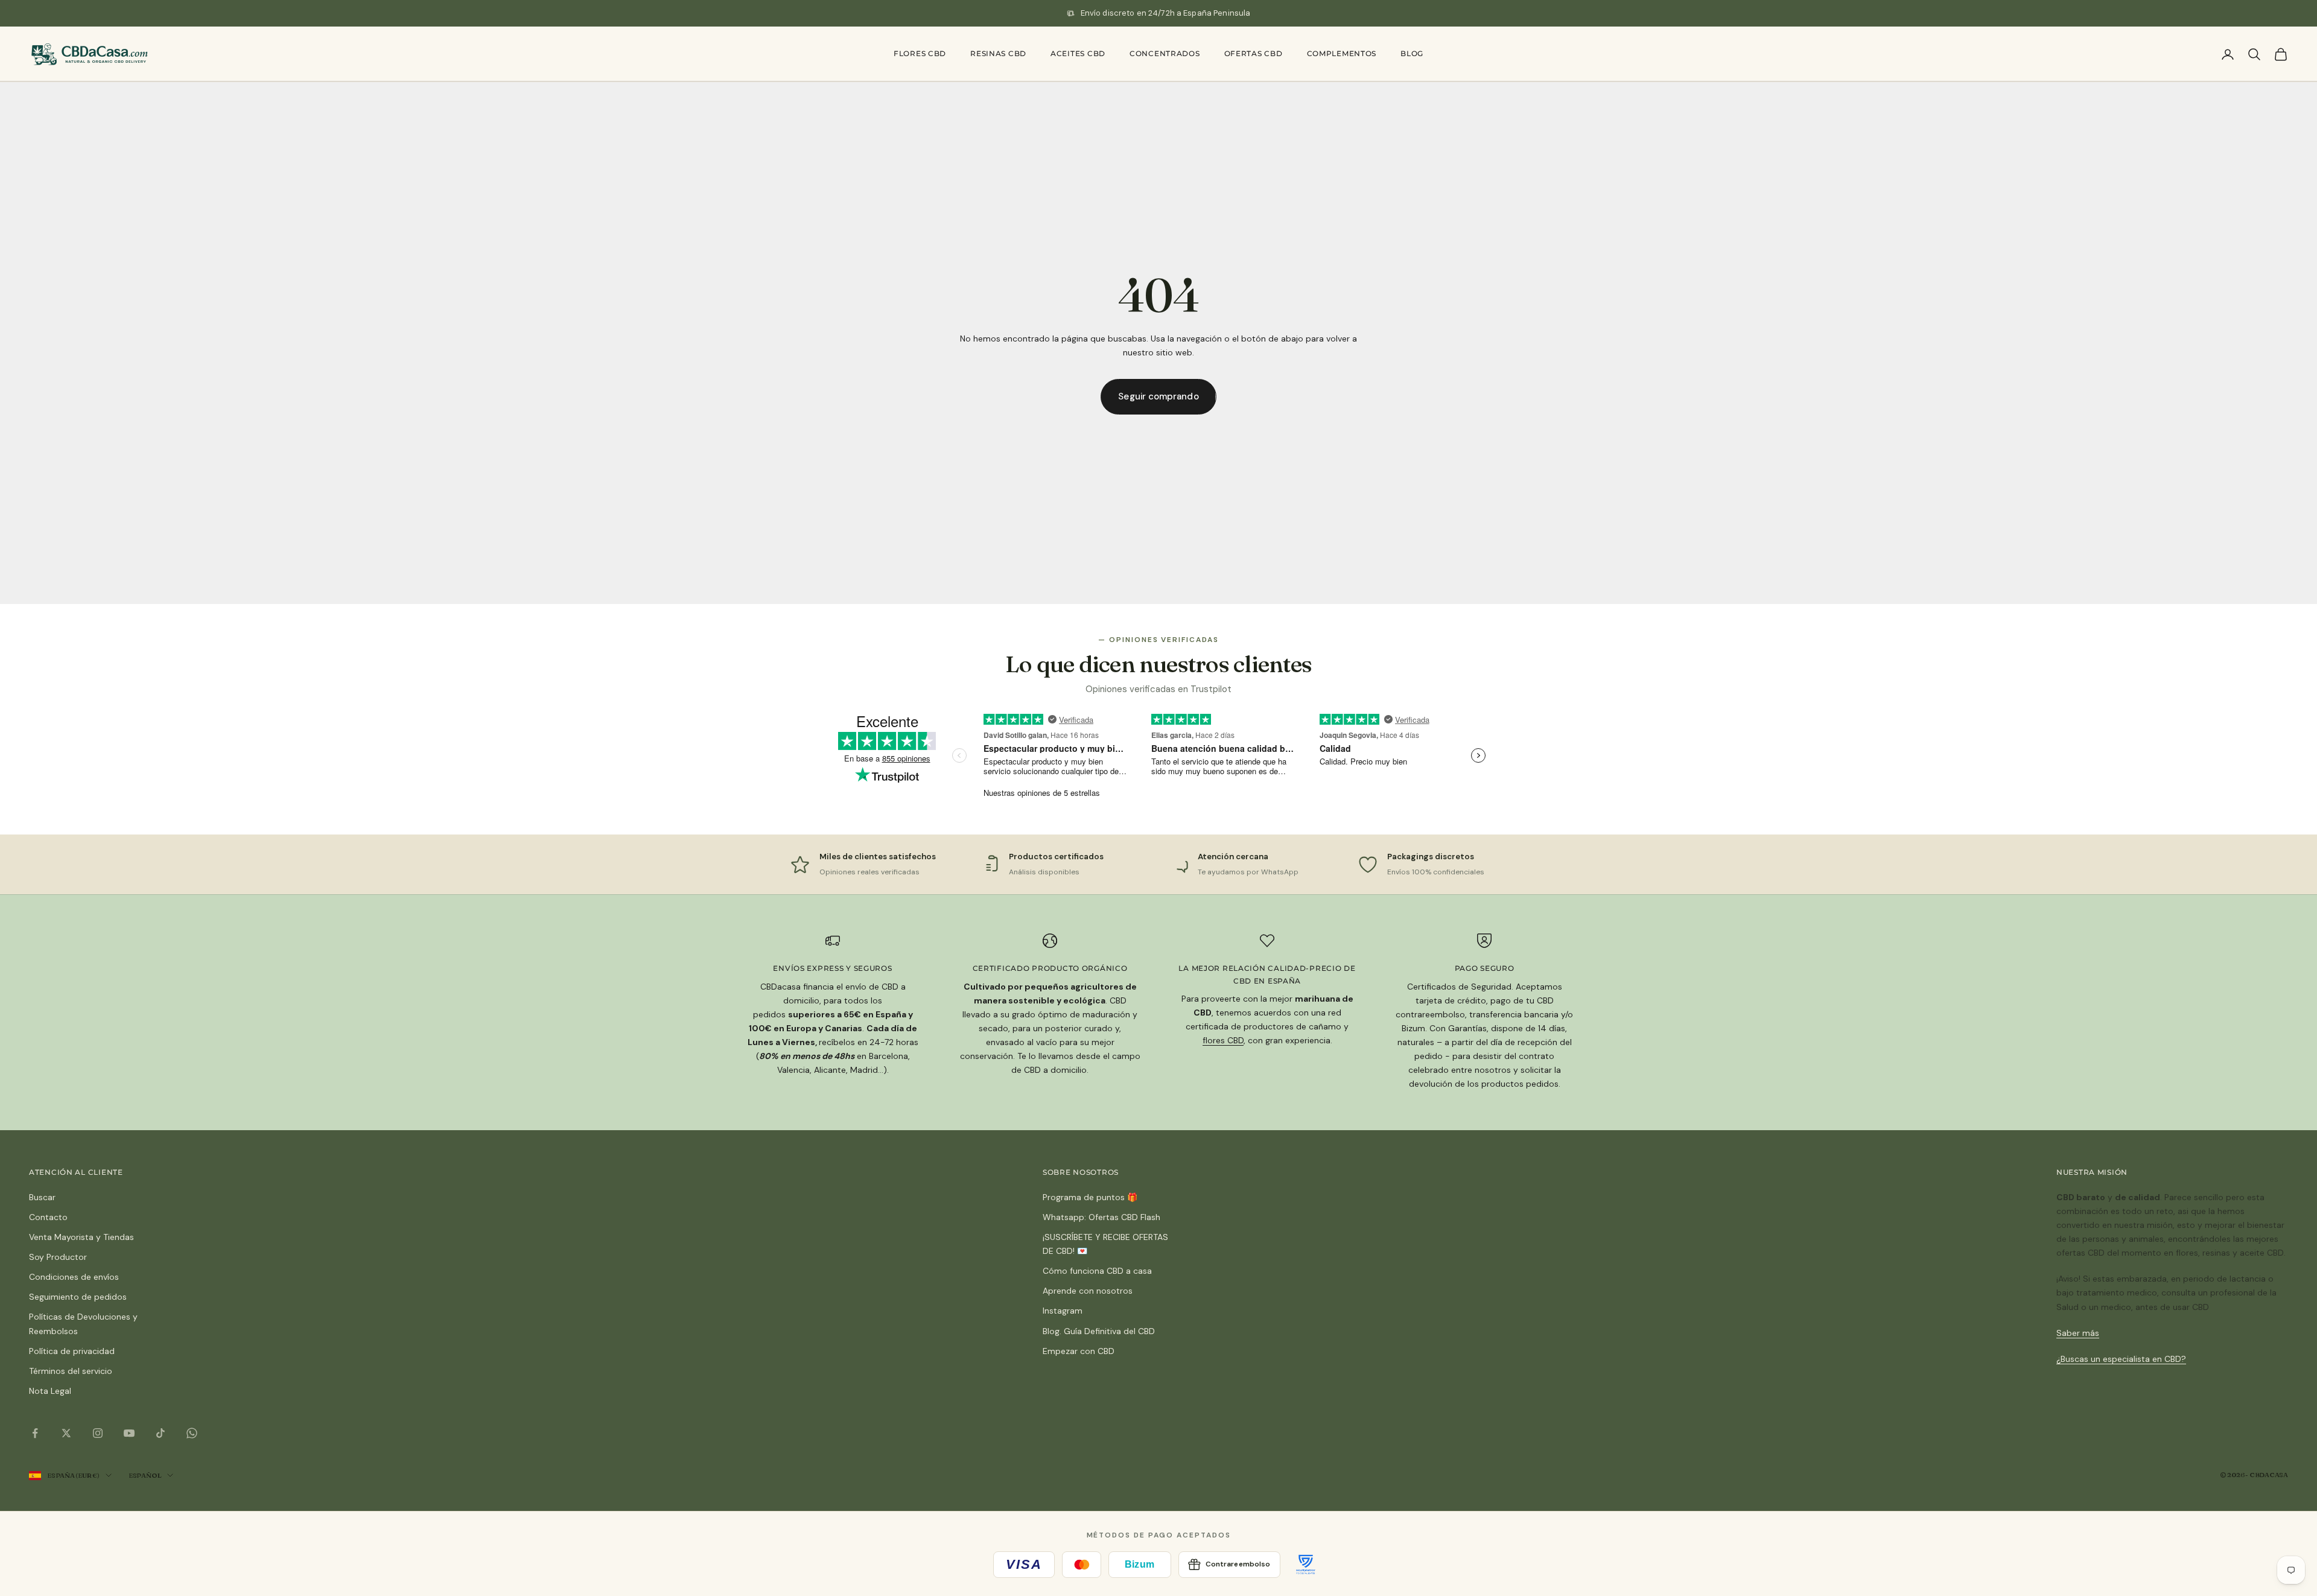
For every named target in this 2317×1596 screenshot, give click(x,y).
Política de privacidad (72, 1351)
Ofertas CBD (1254, 53)
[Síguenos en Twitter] (66, 1433)
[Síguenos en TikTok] (161, 1433)
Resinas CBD (998, 53)
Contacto (48, 1217)
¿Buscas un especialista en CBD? (2121, 1359)
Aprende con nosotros (1088, 1291)
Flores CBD (920, 53)
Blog (1412, 53)
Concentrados (1165, 53)
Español (145, 1475)
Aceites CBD (1078, 53)
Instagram (1063, 1311)
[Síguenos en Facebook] (35, 1433)
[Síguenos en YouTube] (129, 1433)
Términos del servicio (71, 1371)
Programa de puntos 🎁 (1090, 1197)
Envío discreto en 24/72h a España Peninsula (1166, 13)
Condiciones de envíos (74, 1277)
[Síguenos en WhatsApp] (192, 1433)
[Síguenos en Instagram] (98, 1433)
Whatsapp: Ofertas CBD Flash (1101, 1217)
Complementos (1342, 53)
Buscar (42, 1197)
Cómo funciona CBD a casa (1097, 1271)
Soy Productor (58, 1257)
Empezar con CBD (1079, 1351)
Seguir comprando (1158, 396)
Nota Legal (50, 1391)
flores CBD (1223, 1040)
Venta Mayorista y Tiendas (81, 1237)
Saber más (2078, 1333)
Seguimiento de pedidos (78, 1297)
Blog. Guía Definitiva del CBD (1099, 1331)
